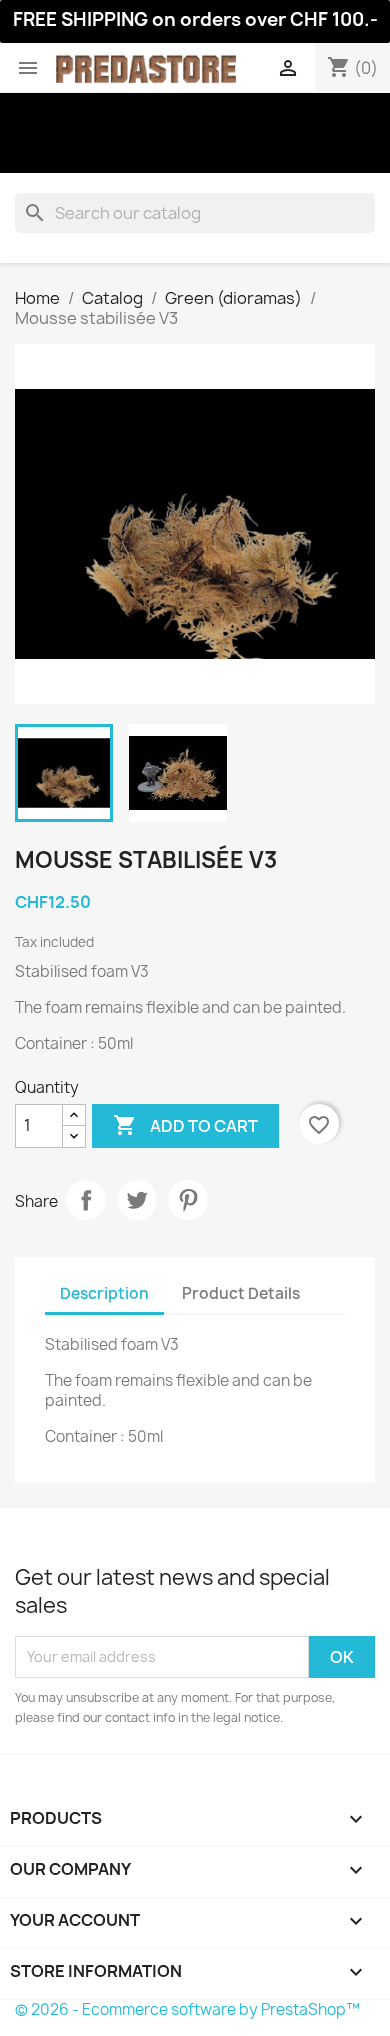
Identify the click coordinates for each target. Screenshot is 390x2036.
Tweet (137, 1200)
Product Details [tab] (241, 1293)
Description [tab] (104, 1293)
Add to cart (185, 1125)
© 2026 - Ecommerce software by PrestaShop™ (187, 2009)
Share (86, 1200)
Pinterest (188, 1200)
